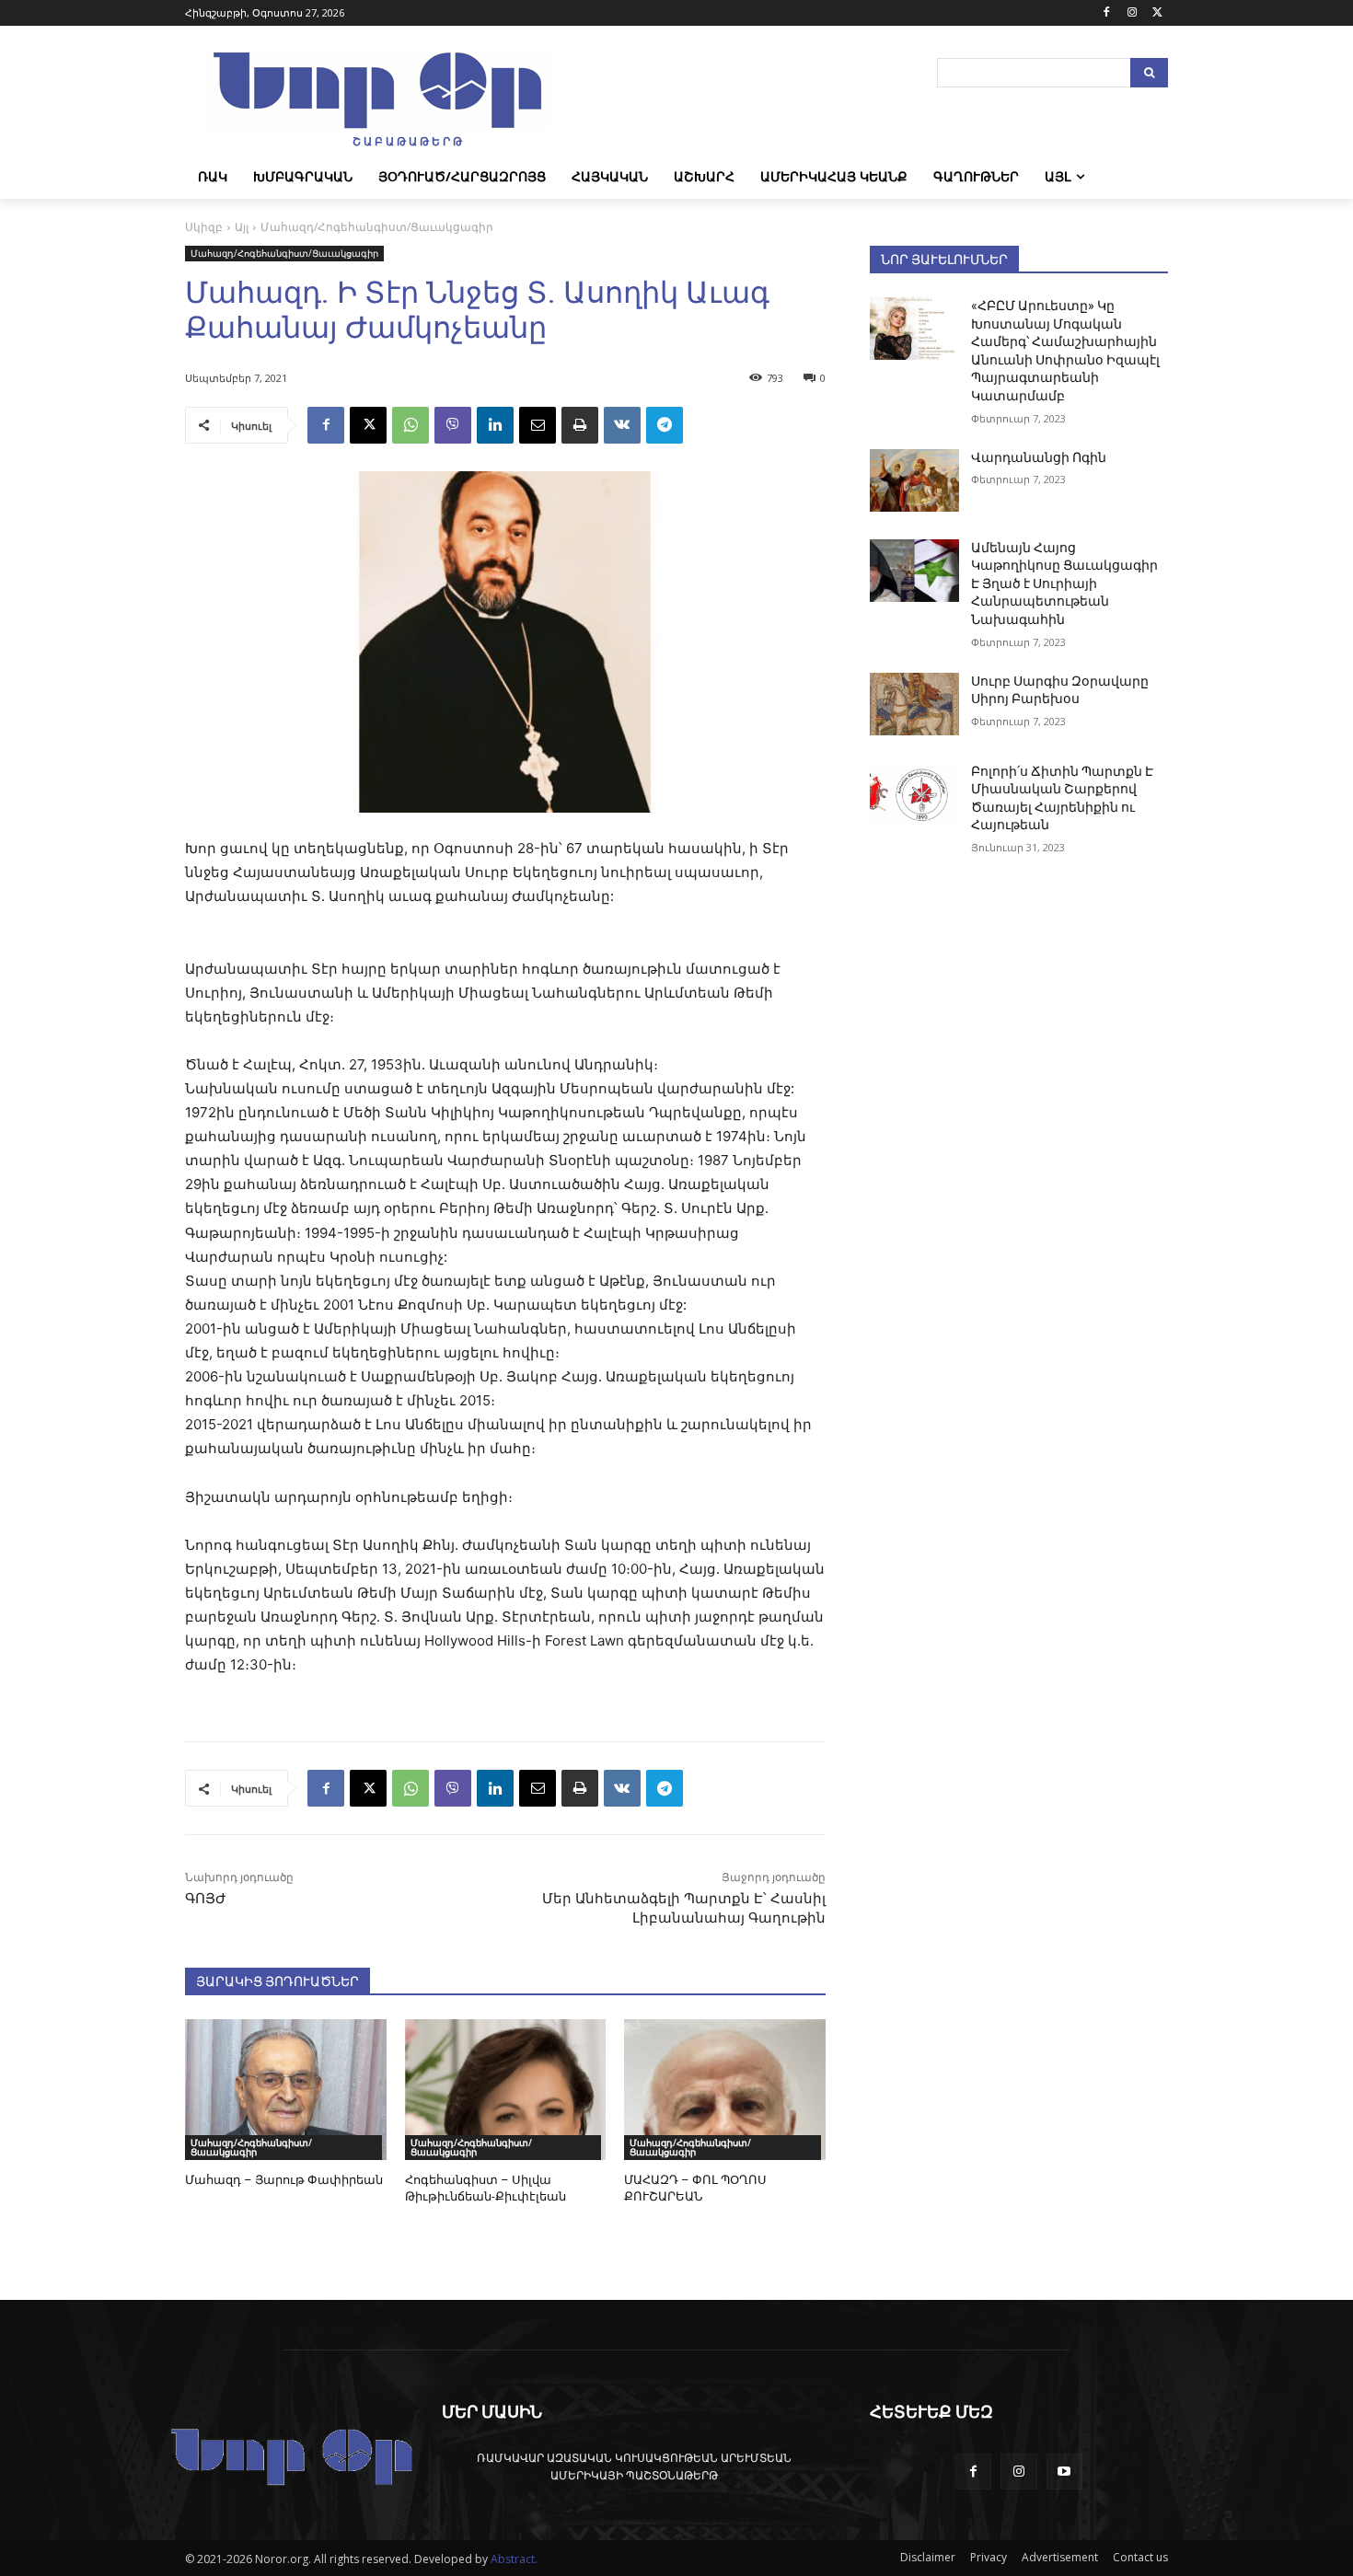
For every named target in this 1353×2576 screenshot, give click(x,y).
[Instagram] (1132, 13)
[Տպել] (580, 425)
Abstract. (514, 2559)
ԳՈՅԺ (205, 1899)
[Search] (1149, 73)
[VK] (622, 425)
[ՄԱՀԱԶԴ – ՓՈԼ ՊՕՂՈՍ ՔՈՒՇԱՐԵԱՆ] (725, 2090)
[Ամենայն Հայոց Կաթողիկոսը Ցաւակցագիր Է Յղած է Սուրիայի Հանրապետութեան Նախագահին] (914, 571)
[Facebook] (1107, 13)
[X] (1157, 13)
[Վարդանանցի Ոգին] (914, 480)
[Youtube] (1064, 2472)
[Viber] (453, 425)
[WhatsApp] (411, 425)
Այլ (242, 227)
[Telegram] (665, 425)
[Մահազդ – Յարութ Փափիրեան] (286, 2090)
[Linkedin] (495, 425)
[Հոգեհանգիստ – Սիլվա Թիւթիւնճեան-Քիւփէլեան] (506, 2090)
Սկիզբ (204, 227)
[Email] (538, 425)
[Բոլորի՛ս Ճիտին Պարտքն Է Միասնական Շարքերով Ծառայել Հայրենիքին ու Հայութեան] (914, 794)
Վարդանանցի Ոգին (1039, 457)
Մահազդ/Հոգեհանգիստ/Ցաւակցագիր (377, 227)
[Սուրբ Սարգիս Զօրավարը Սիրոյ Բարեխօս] (914, 704)
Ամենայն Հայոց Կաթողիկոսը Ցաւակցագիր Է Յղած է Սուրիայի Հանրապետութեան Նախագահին (1064, 583)
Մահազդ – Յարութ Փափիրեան (284, 2180)
